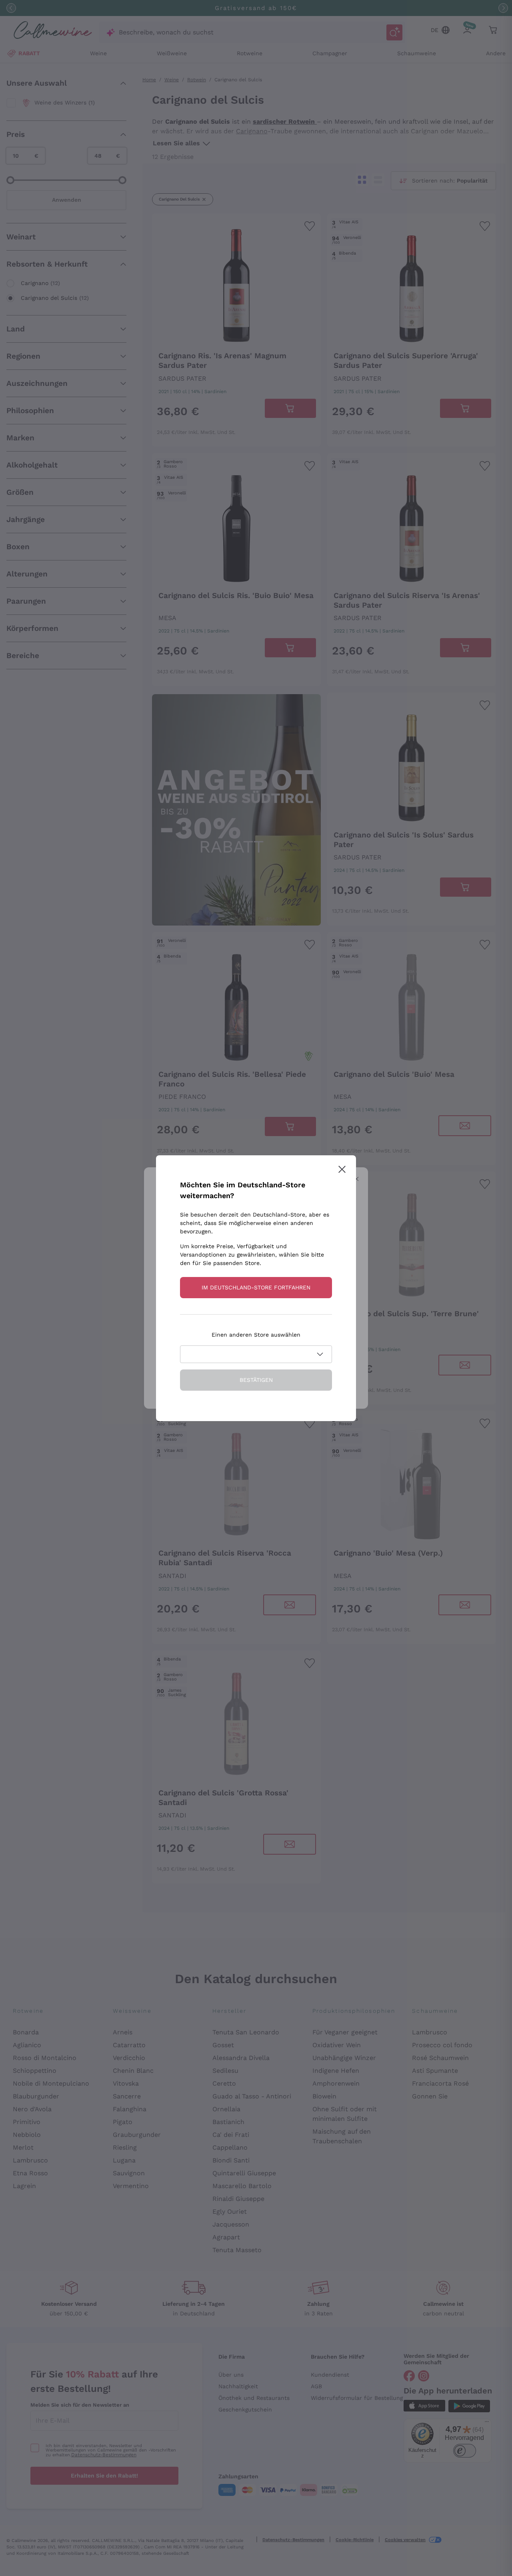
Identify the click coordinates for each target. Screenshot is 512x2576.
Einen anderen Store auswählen (256, 1335)
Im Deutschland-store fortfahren (256, 1287)
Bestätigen (256, 1380)
